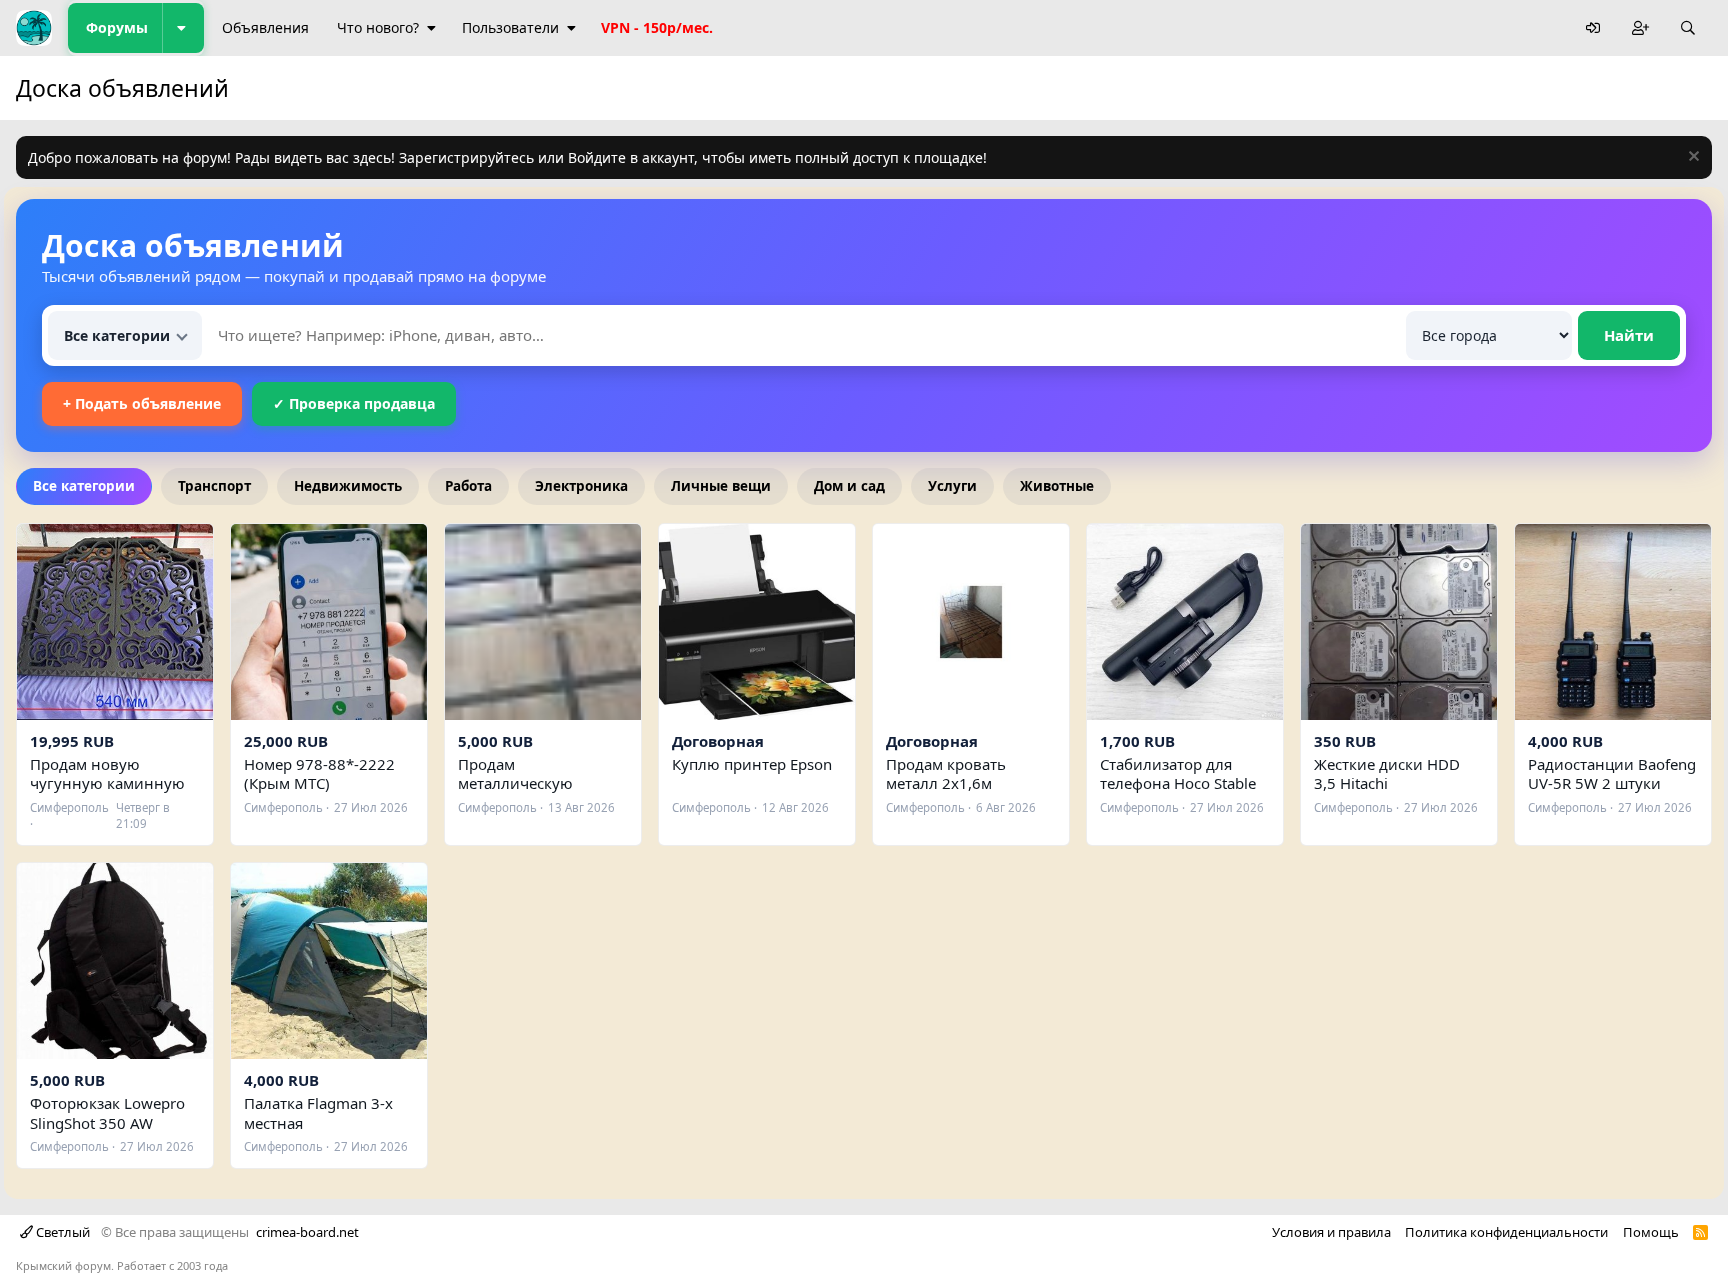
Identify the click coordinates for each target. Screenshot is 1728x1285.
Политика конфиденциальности (1506, 1232)
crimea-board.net (307, 1232)
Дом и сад (849, 486)
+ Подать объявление (142, 403)
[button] (183, 28)
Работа (468, 486)
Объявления (265, 27)
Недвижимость (348, 486)
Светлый (61, 1232)
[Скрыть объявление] (1691, 158)
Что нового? (378, 27)
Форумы (117, 27)
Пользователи (510, 27)
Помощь (1651, 1232)
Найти (1629, 335)
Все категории (84, 486)
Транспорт (214, 486)
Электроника (581, 486)
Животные (1057, 486)
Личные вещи (721, 486)
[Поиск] (1688, 28)
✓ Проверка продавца (354, 403)
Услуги (952, 486)
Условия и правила (1331, 1232)
